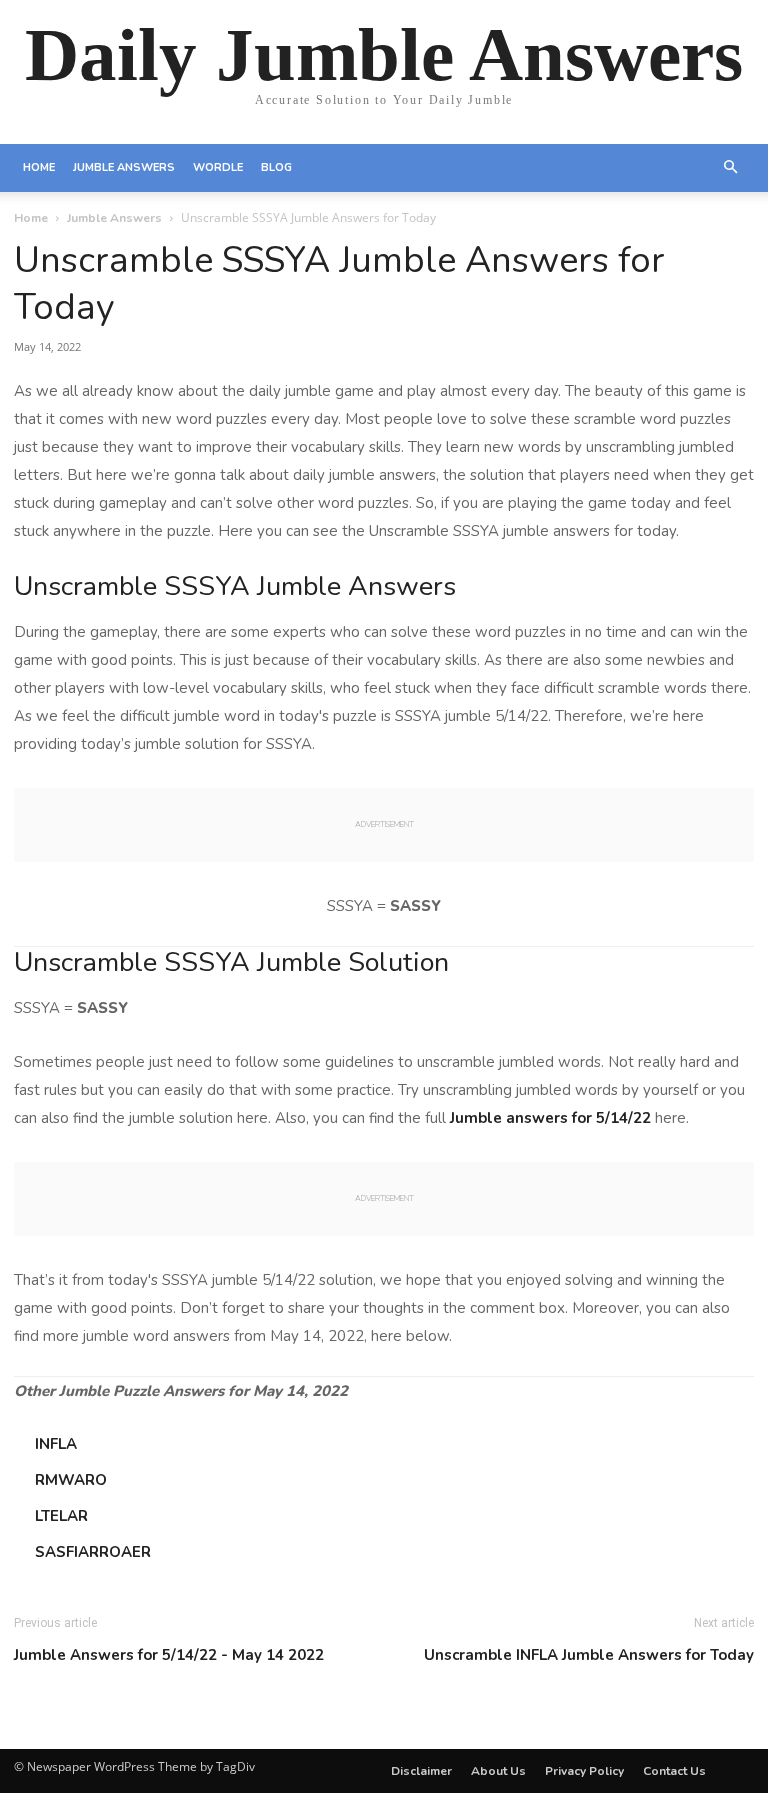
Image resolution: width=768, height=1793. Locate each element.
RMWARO (71, 1480)
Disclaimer (421, 1771)
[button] (730, 168)
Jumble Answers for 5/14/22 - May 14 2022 (169, 1655)
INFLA (56, 1444)
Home (39, 167)
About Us (498, 1771)
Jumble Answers (124, 167)
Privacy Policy (584, 1771)
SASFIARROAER (93, 1552)
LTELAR (61, 1516)
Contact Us (674, 1771)
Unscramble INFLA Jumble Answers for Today (589, 1655)
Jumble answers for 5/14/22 (550, 1118)
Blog (276, 167)
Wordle (218, 167)
